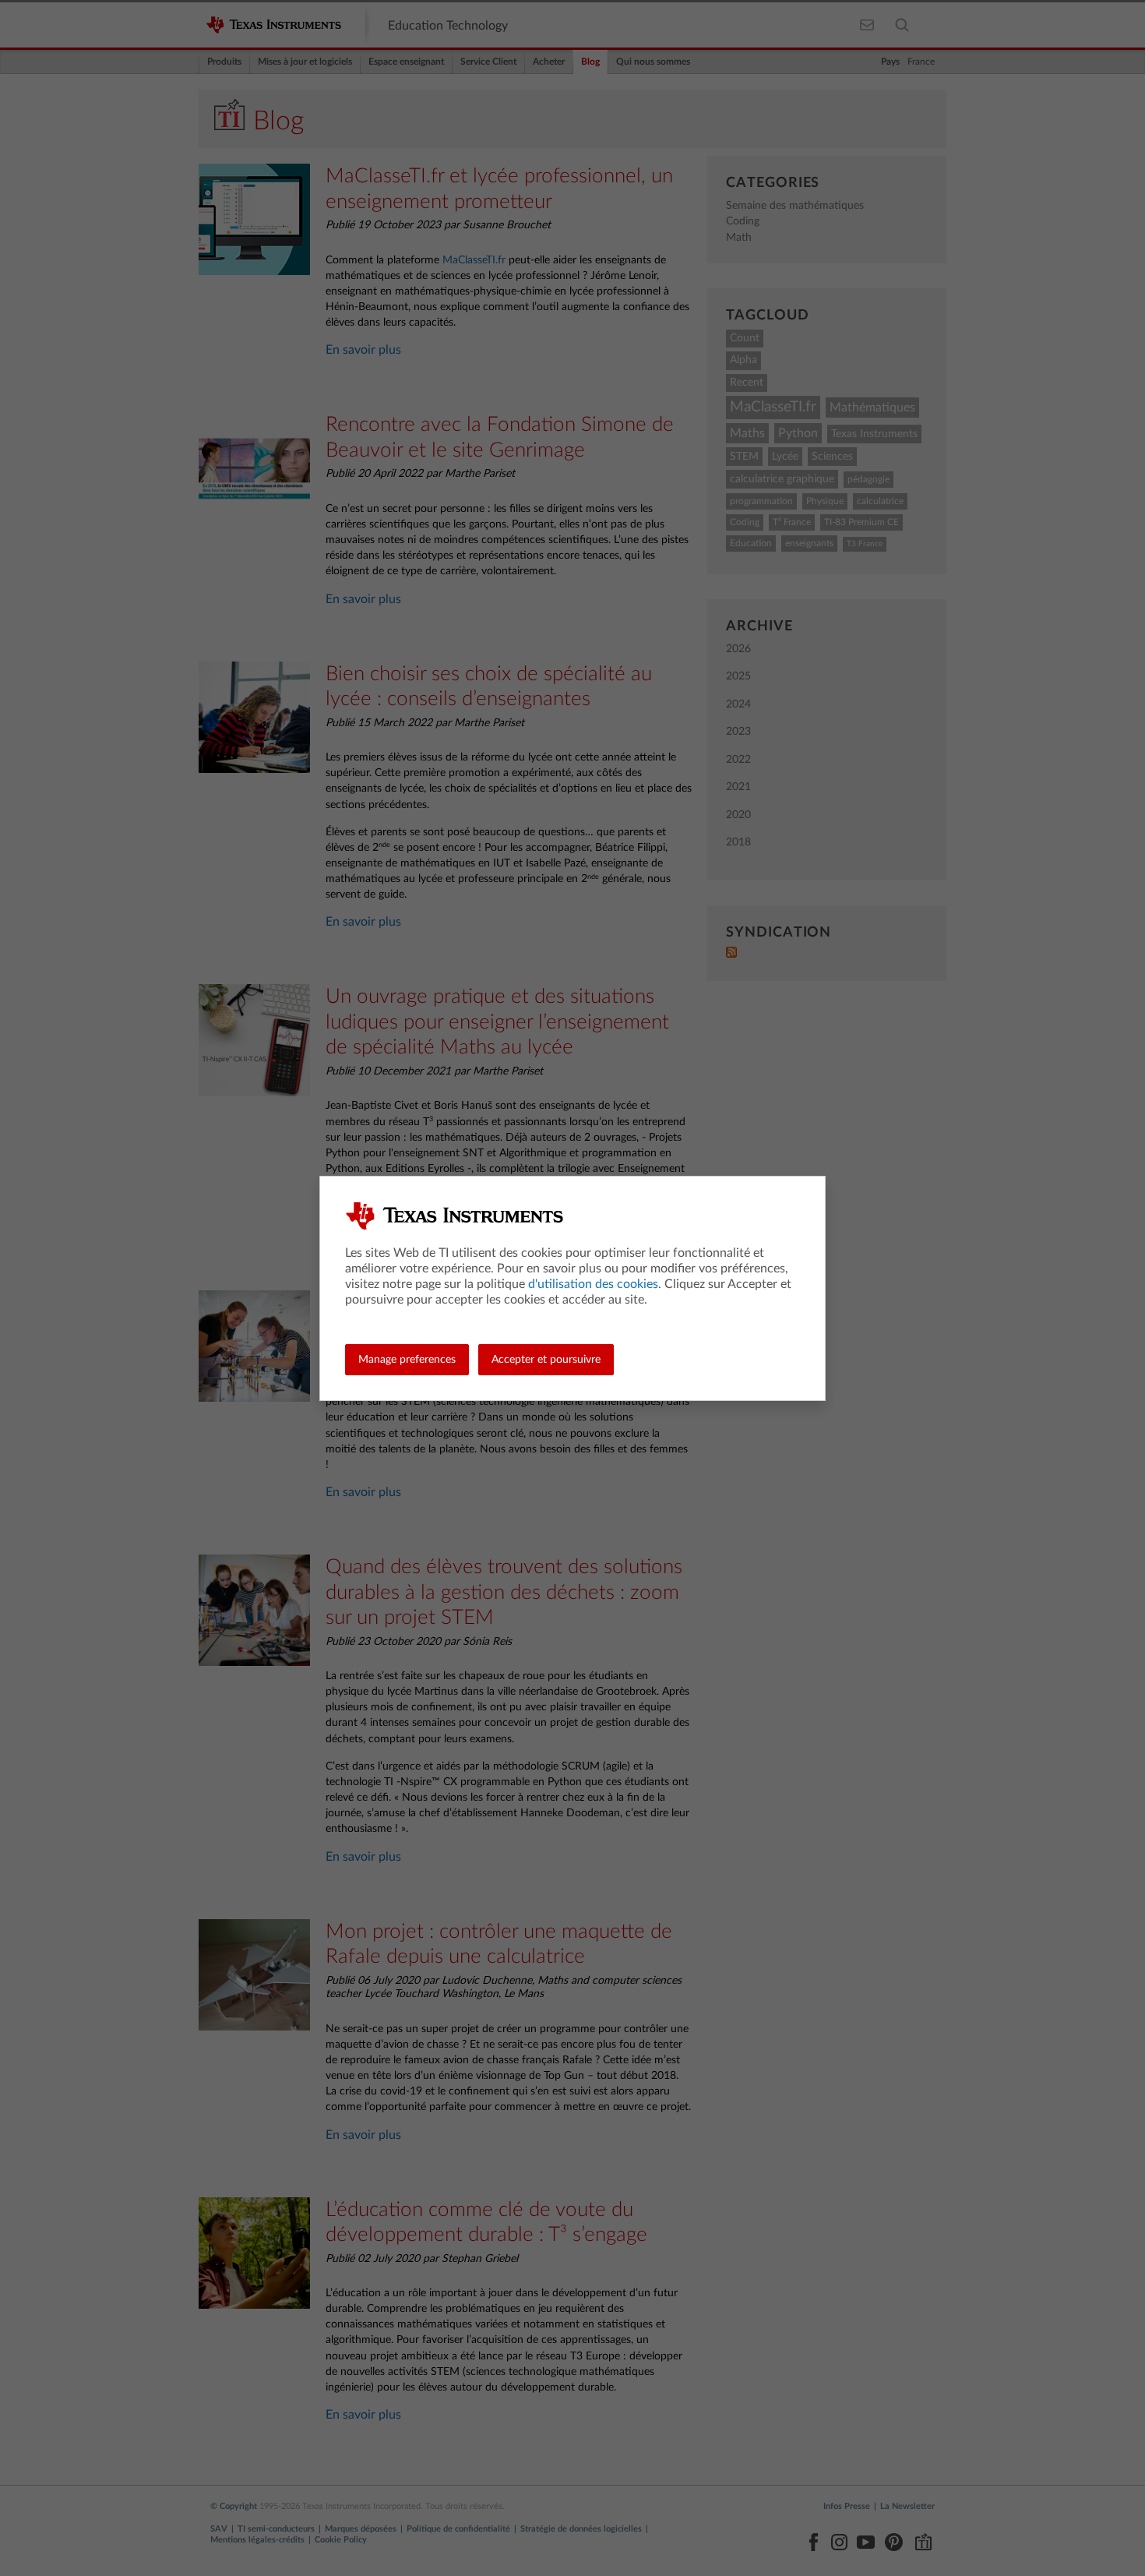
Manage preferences (407, 1360)
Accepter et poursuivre (546, 1360)
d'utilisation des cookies (593, 1284)
